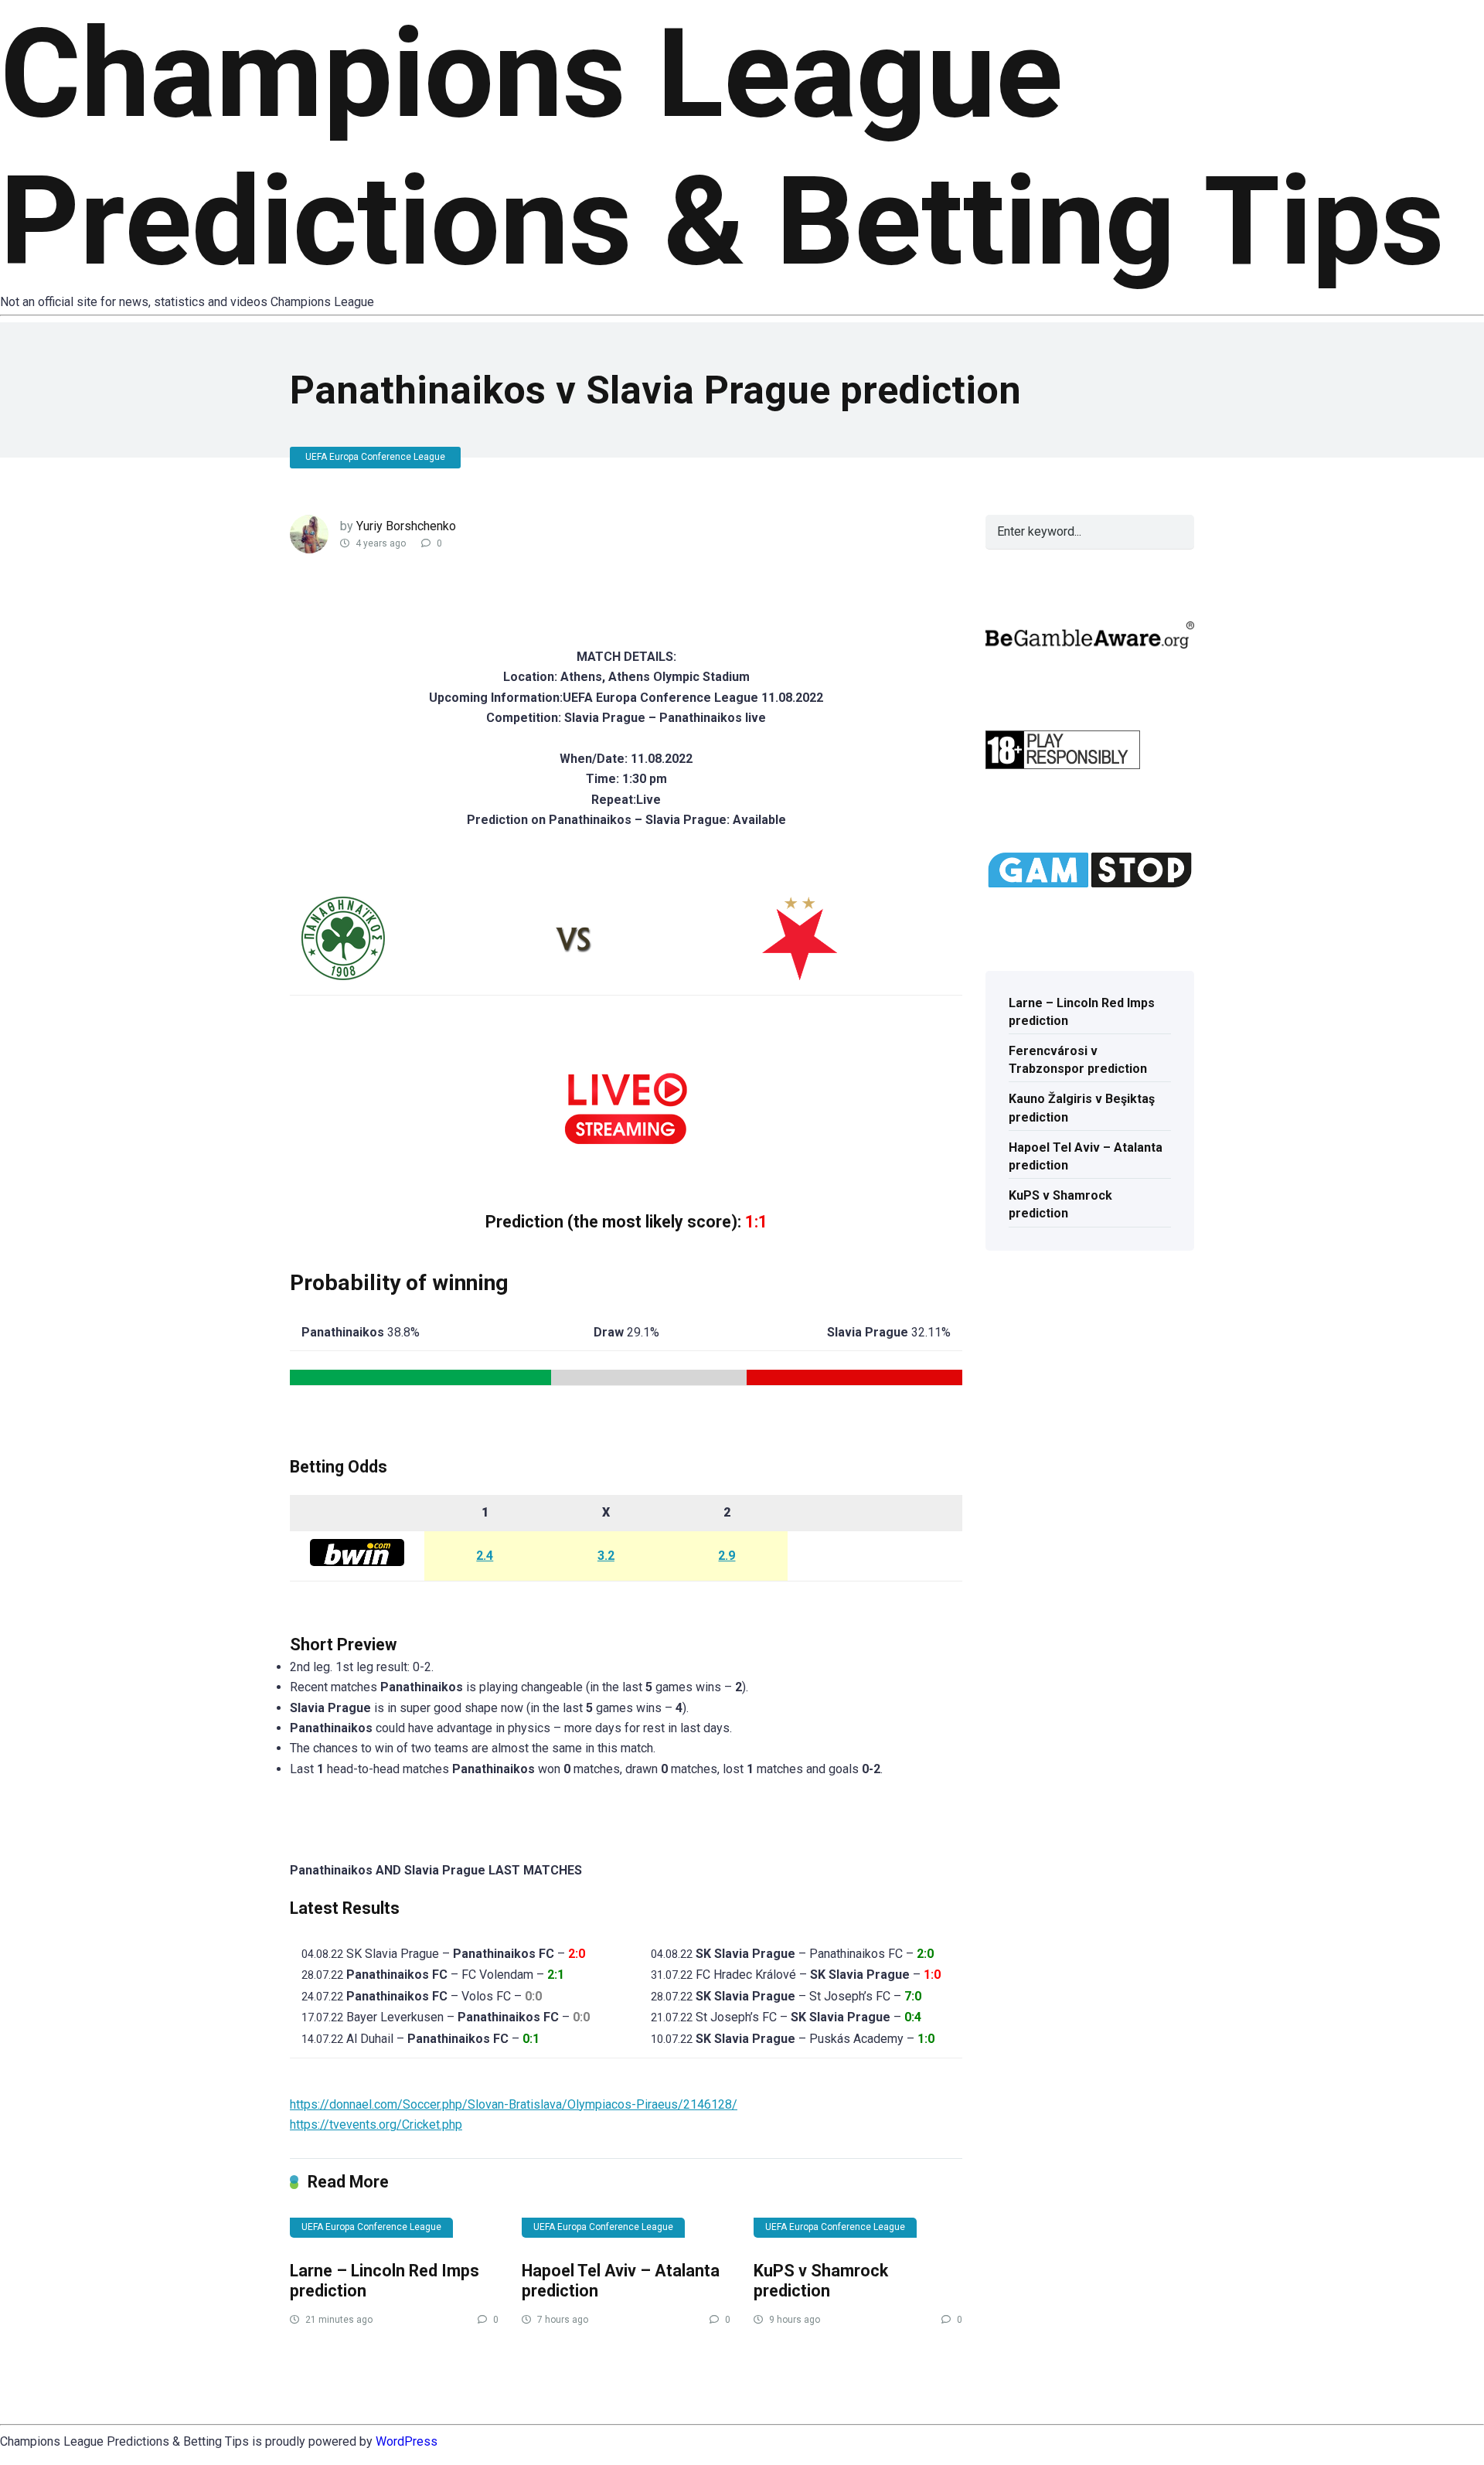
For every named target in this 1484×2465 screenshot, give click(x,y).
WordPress (407, 2441)
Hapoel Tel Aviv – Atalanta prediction (1086, 1156)
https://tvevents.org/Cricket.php (376, 2125)
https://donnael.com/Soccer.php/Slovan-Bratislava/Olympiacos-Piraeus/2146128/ (514, 2104)
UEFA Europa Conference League (375, 457)
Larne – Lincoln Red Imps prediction (1082, 1012)
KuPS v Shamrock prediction (821, 2281)
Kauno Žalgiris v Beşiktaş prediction (1082, 1108)
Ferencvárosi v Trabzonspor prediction (1078, 1060)
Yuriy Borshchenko (406, 526)
